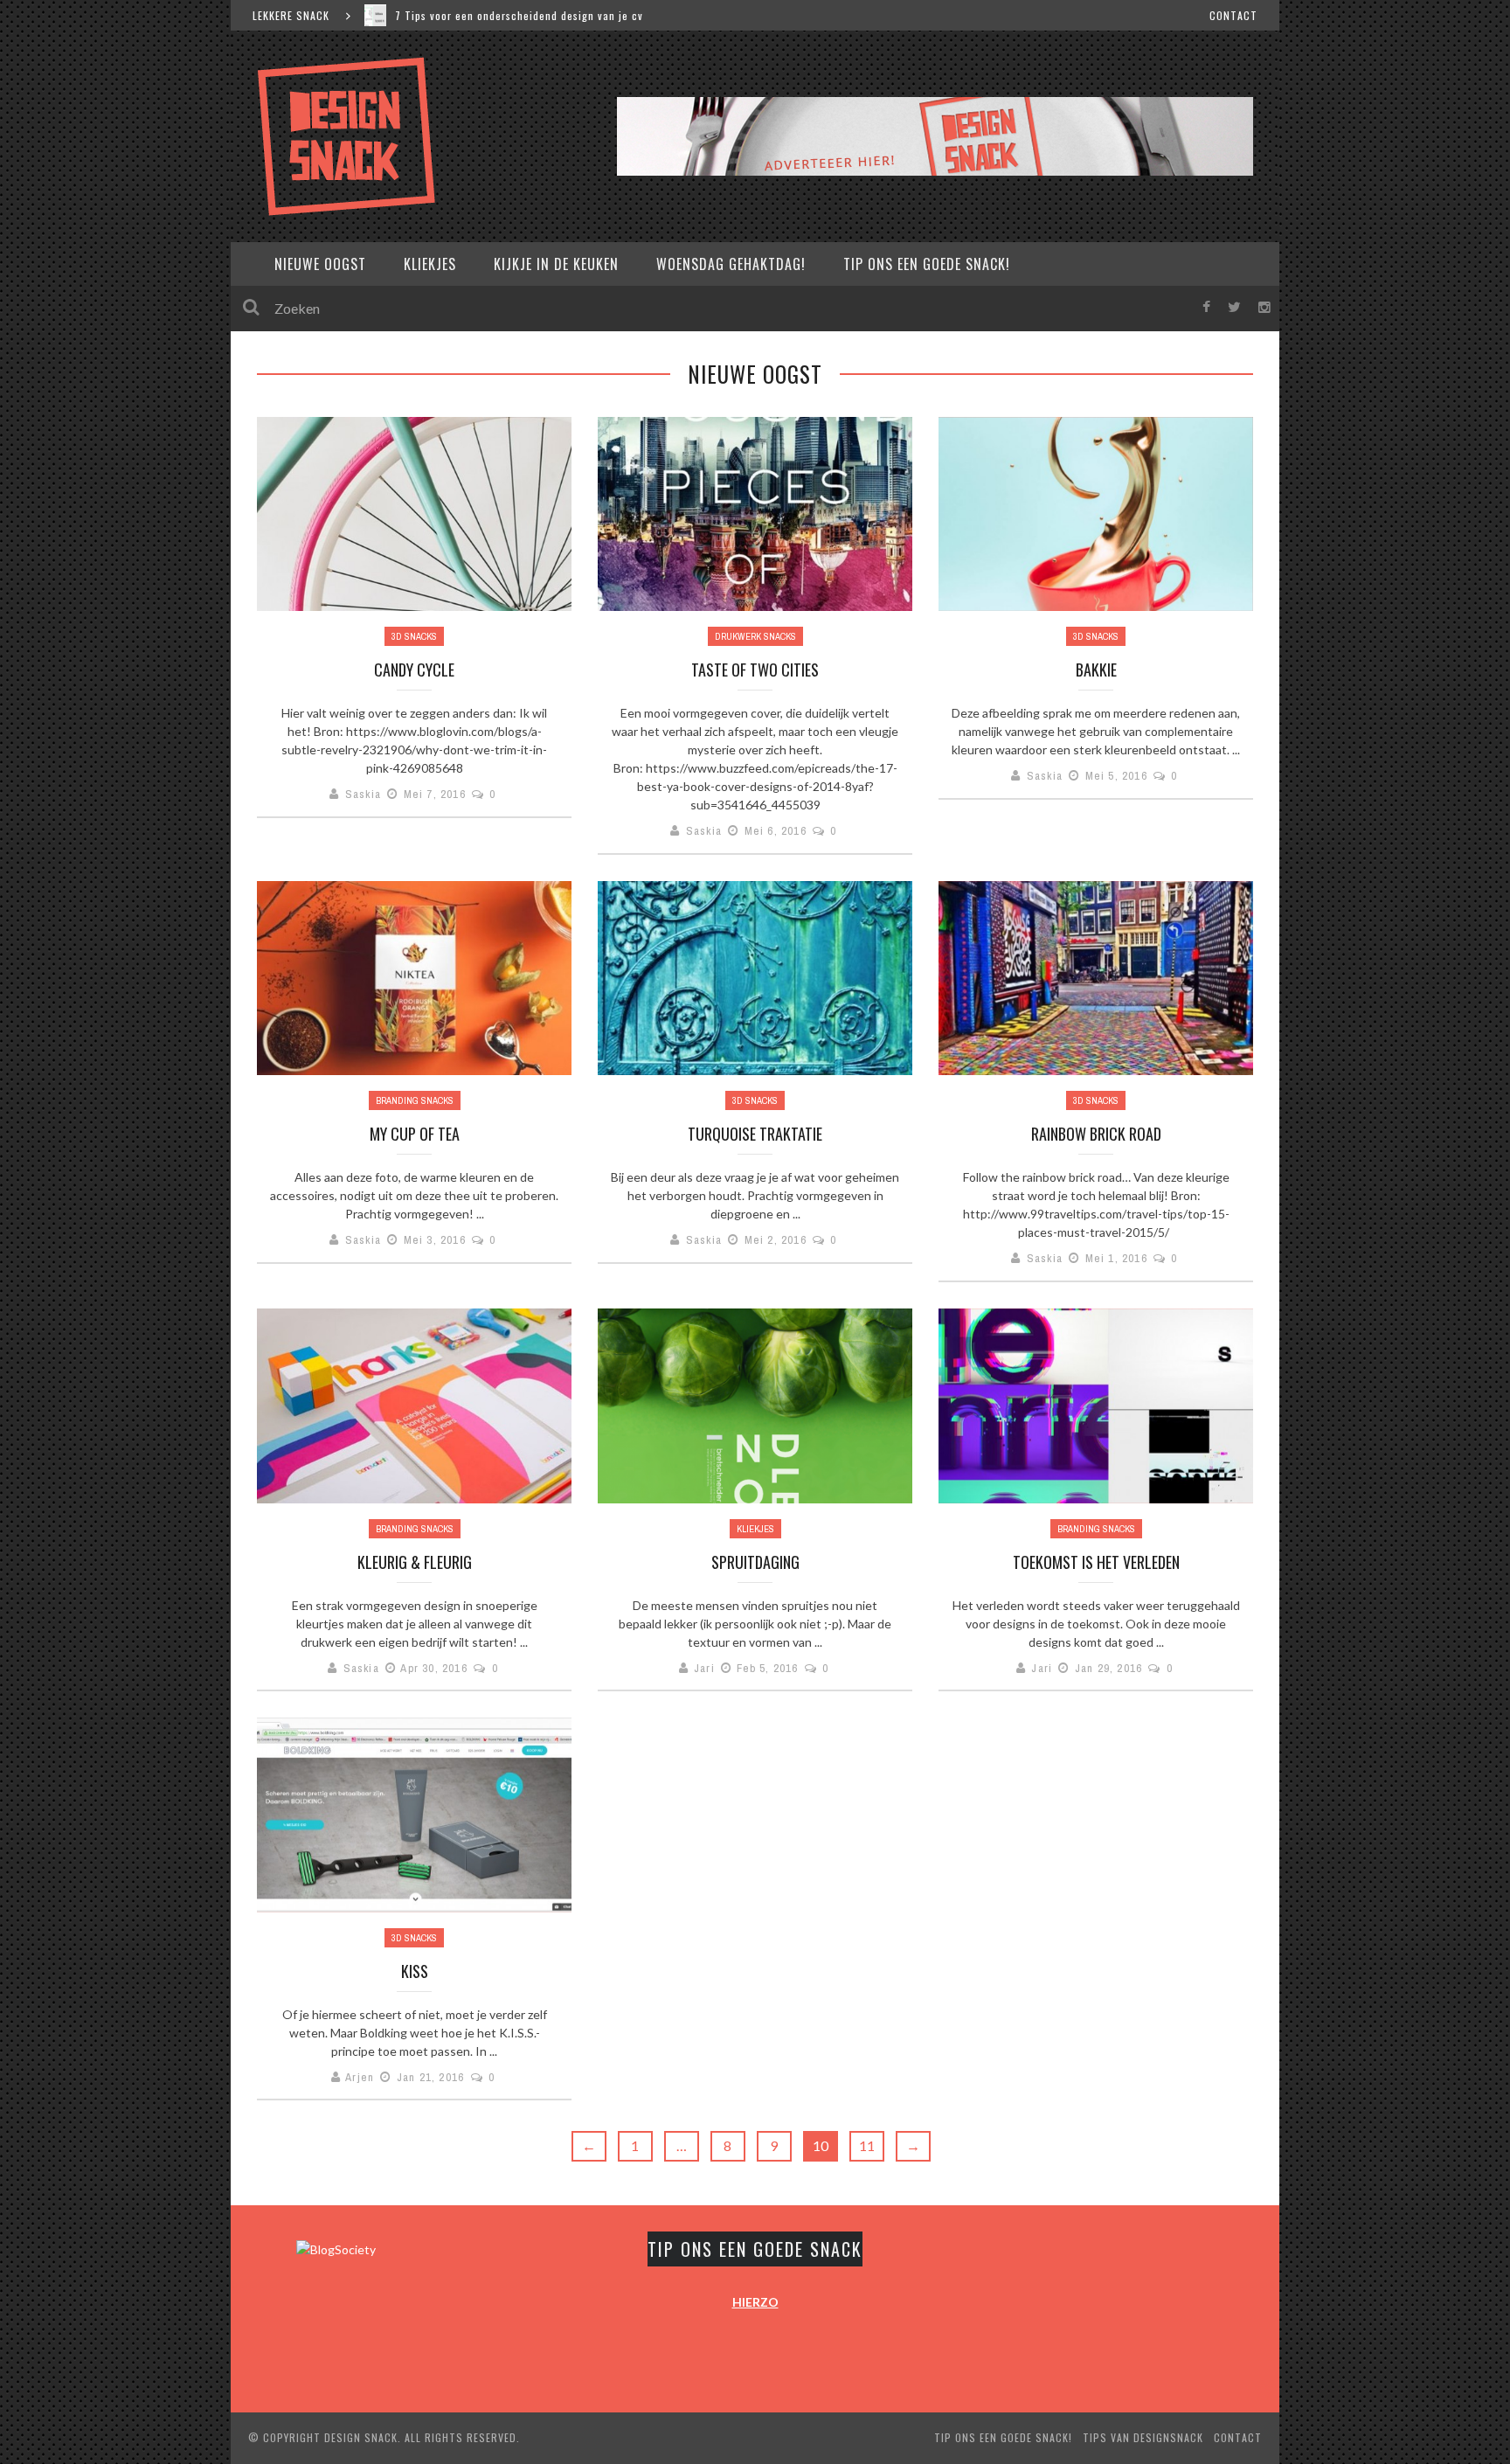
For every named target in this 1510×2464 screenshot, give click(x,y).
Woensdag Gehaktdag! (731, 264)
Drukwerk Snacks (755, 636)
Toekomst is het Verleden (1096, 1562)
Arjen (360, 2077)
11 (867, 2145)
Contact (1233, 15)
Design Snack (361, 2437)
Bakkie (1096, 670)
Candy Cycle (414, 670)
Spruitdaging (755, 1562)
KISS (415, 1971)
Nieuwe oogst (320, 264)
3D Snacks (414, 636)
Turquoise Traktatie (755, 1134)
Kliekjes (430, 264)
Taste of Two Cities (755, 670)
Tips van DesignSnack (1143, 2437)
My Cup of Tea (415, 1134)
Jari (704, 1668)
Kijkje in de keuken (556, 264)
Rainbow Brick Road (1096, 1134)
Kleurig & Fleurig (415, 1562)
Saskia (363, 794)
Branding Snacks (415, 1100)
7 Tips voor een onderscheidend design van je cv (519, 15)
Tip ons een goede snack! (927, 264)
